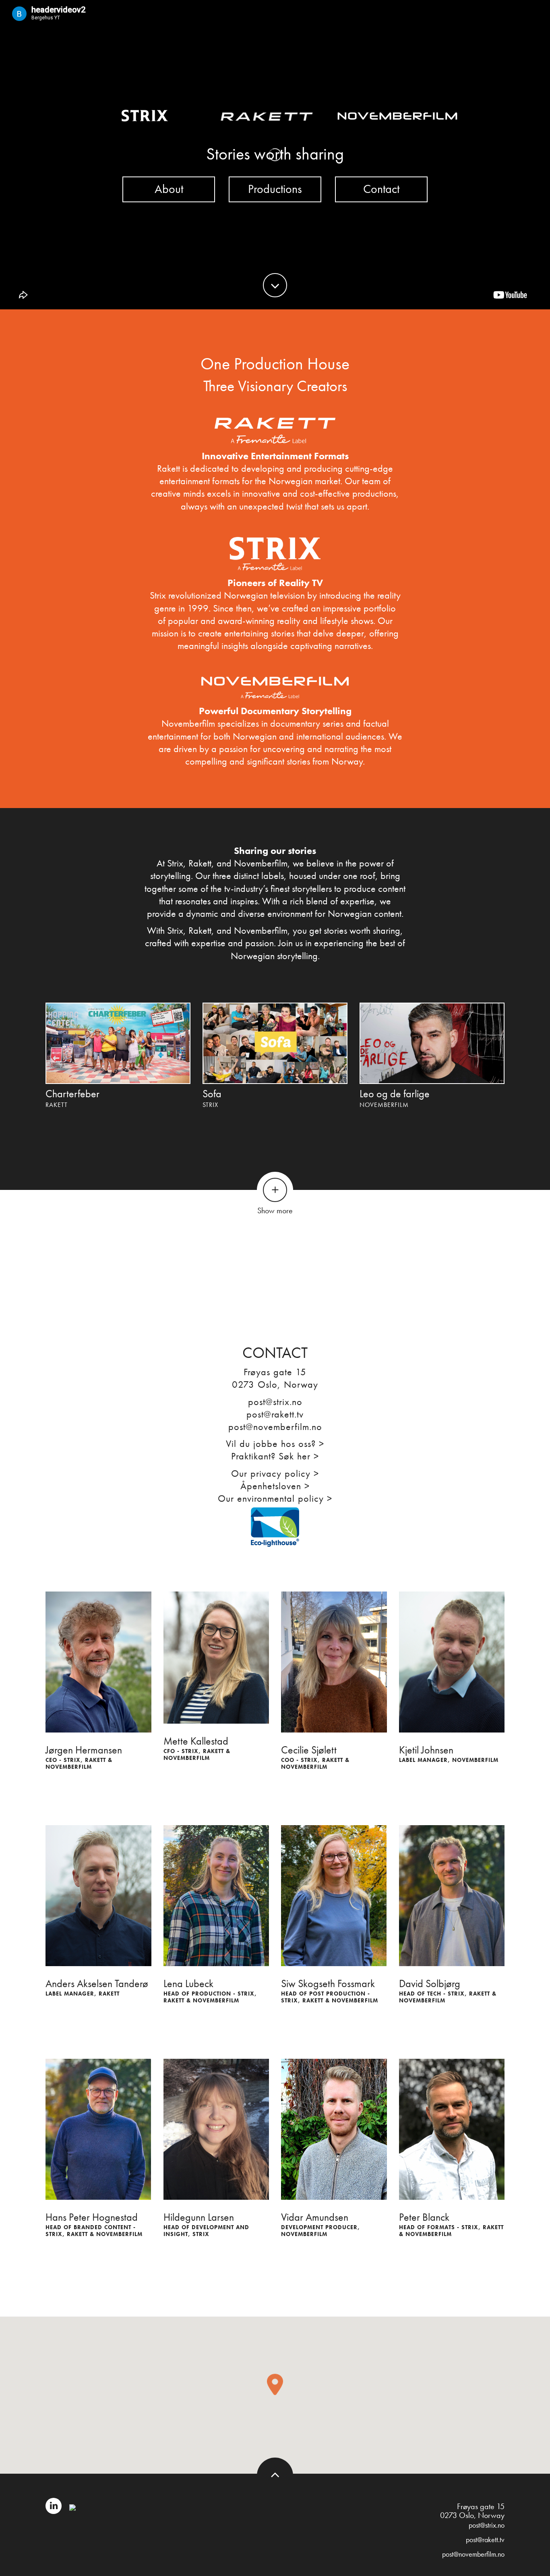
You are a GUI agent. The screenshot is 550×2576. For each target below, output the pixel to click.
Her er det (308, 1257)
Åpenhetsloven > (275, 1486)
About (169, 189)
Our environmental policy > (275, 1498)
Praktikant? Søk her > (275, 1456)
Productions (275, 189)
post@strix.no (275, 1402)
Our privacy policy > (275, 1473)
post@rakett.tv (275, 1414)
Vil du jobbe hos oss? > (275, 1443)
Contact (381, 189)
